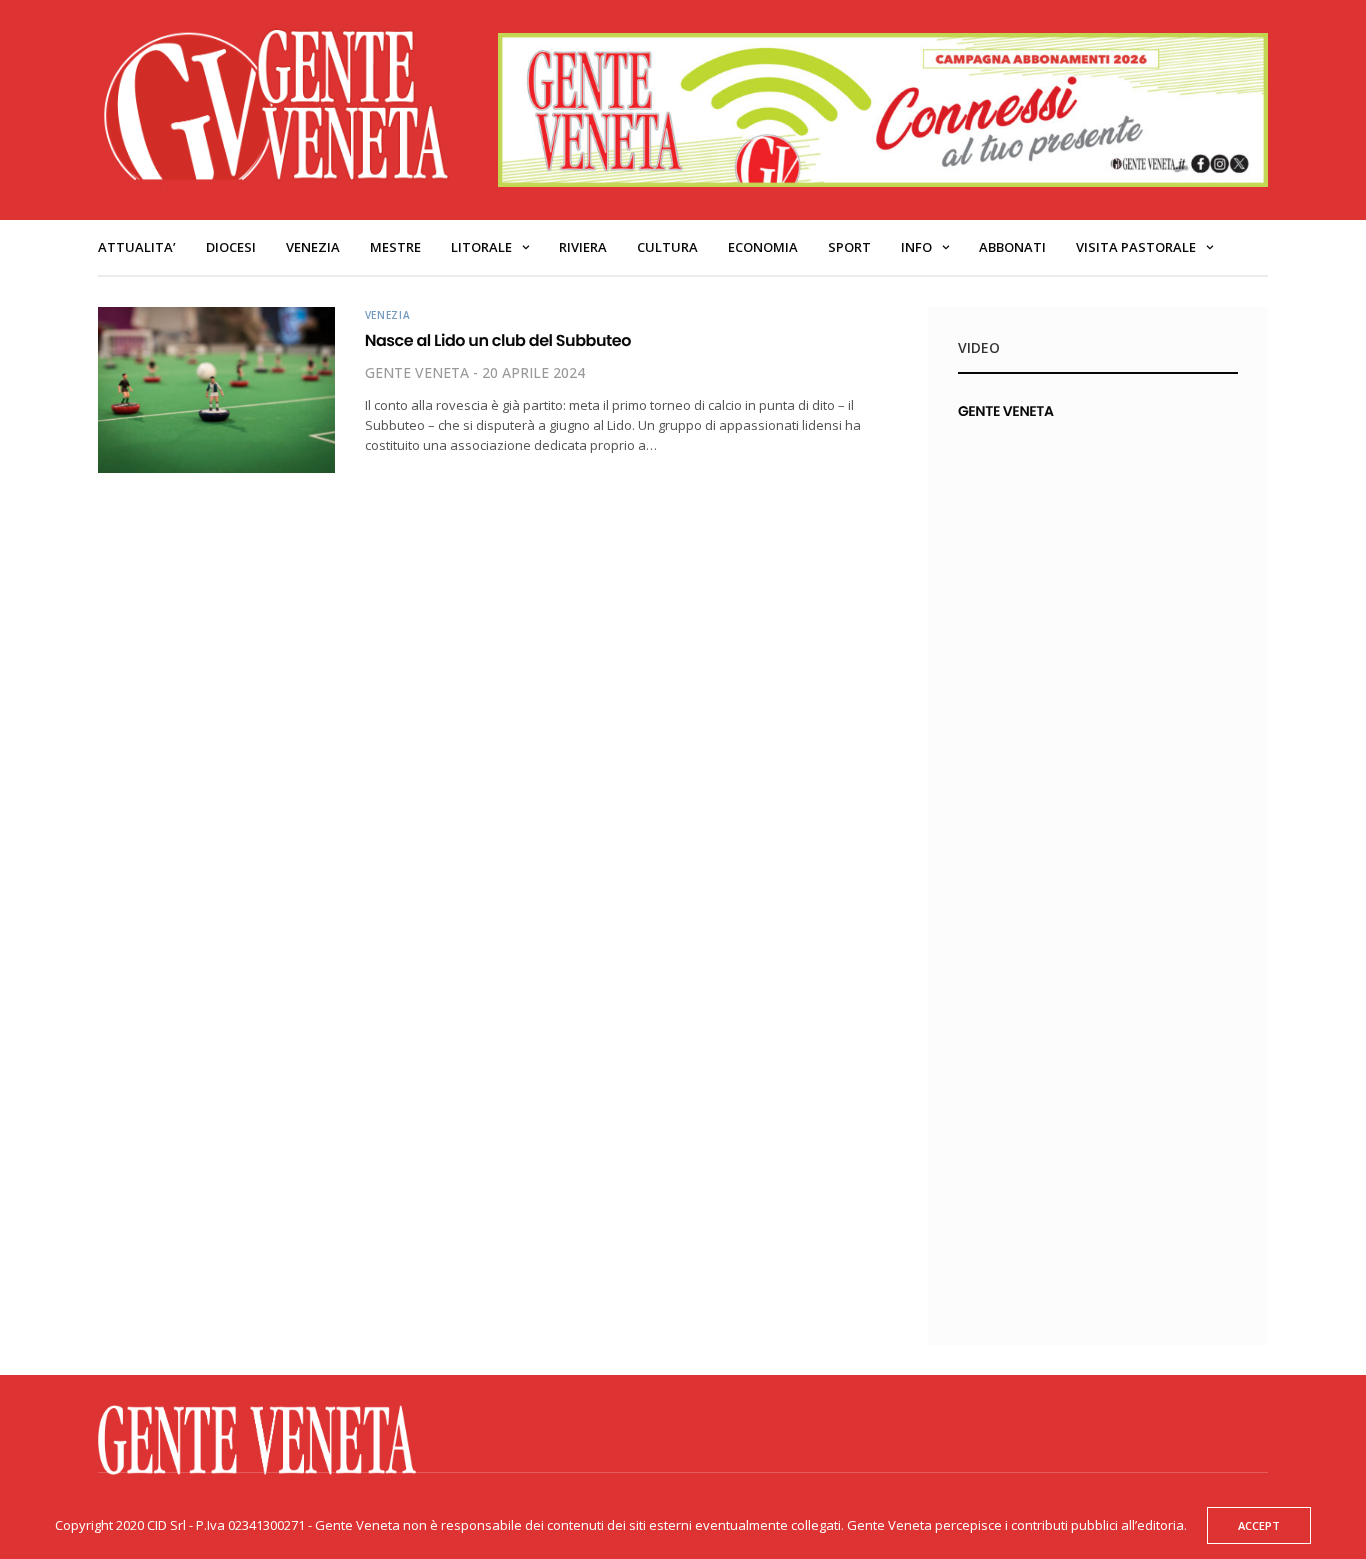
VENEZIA (313, 247)
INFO (916, 247)
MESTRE (395, 247)
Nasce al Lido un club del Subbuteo (498, 340)
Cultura (667, 247)
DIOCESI (231, 247)
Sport (849, 247)
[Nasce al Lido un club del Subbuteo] (216, 390)
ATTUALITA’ (137, 247)
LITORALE (481, 247)
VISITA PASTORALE (1136, 247)
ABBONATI (1012, 247)
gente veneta (417, 372)
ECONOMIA (763, 247)
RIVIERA (583, 247)
